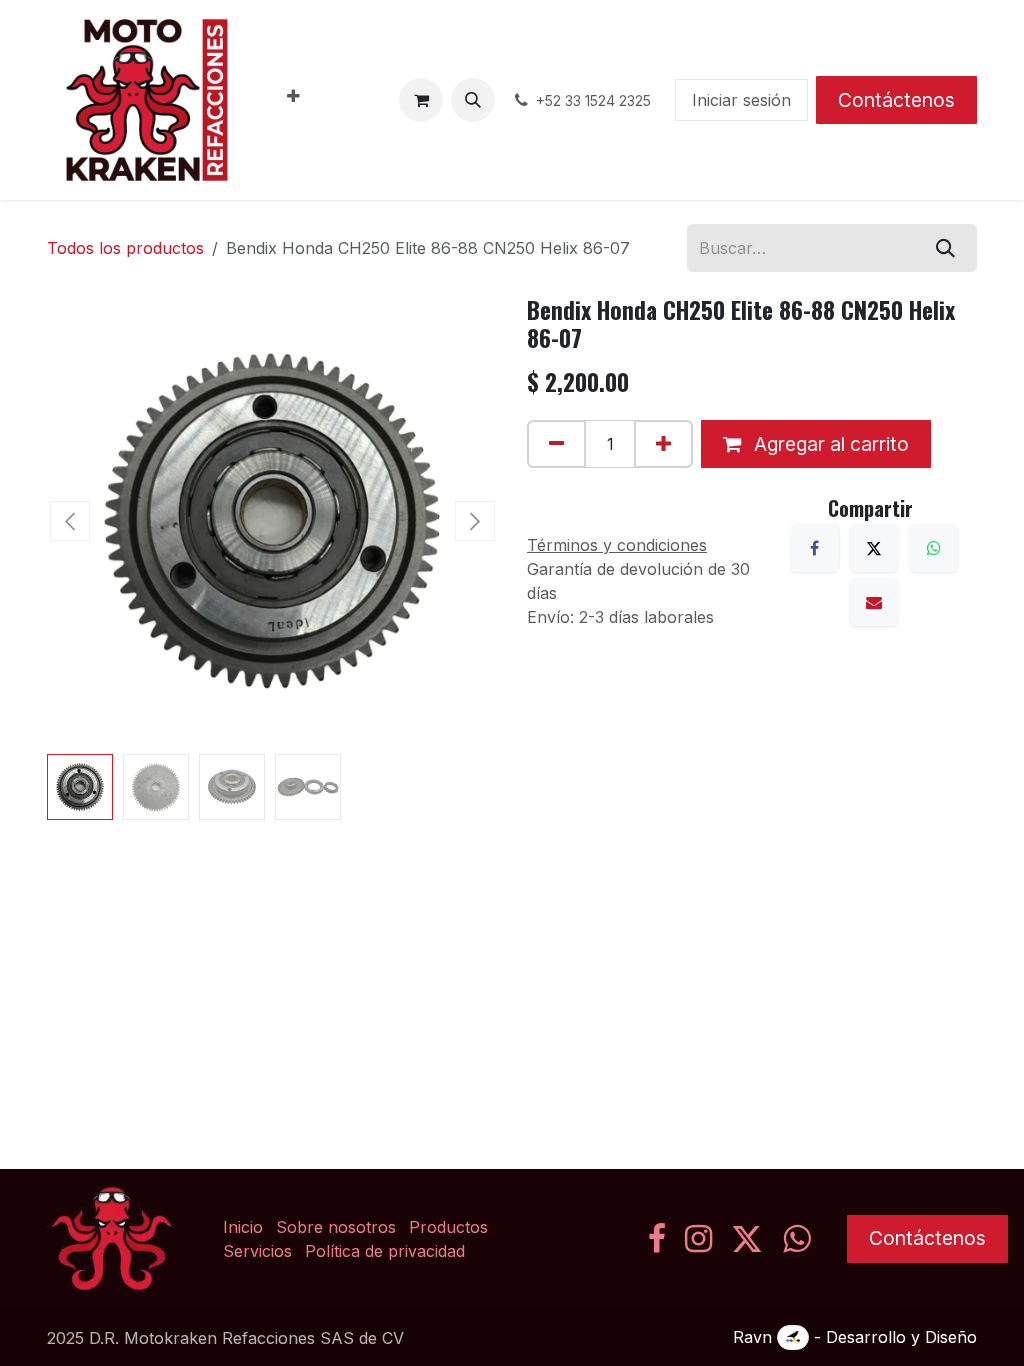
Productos (448, 1227)
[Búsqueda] (945, 248)
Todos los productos (125, 248)
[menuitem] (293, 100)
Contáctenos (896, 100)
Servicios (257, 1251)
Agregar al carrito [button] (829, 444)
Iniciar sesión (741, 100)
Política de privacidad (385, 1251)
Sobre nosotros (336, 1227)
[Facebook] (815, 548)
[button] (473, 100)
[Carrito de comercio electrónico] (421, 100)
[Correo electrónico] (874, 602)
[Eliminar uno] (556, 444)
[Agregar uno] (663, 444)
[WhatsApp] (934, 548)
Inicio (243, 1227)
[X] (874, 548)
